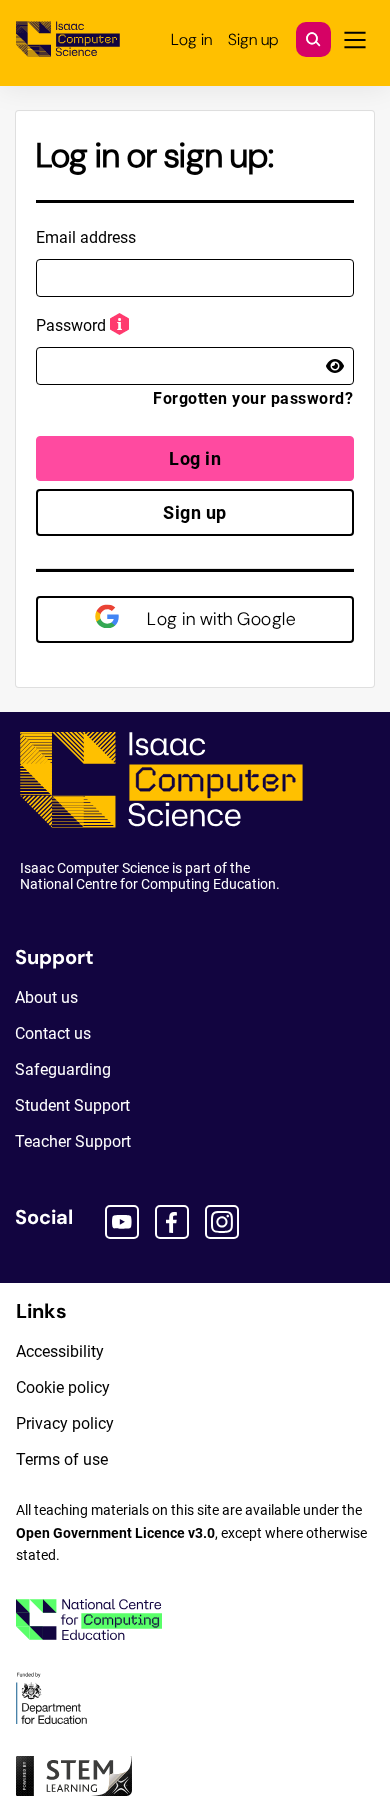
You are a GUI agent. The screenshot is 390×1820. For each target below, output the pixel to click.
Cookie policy (63, 1387)
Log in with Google (219, 619)
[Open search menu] (313, 39)
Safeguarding (63, 1069)
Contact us (53, 1033)
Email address (86, 237)
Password (71, 325)
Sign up (195, 512)
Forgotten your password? (253, 398)
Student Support (72, 1105)
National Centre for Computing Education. (150, 884)
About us (46, 997)
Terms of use (62, 1459)
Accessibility (60, 1351)
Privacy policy (65, 1423)
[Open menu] (355, 40)
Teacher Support (73, 1141)
